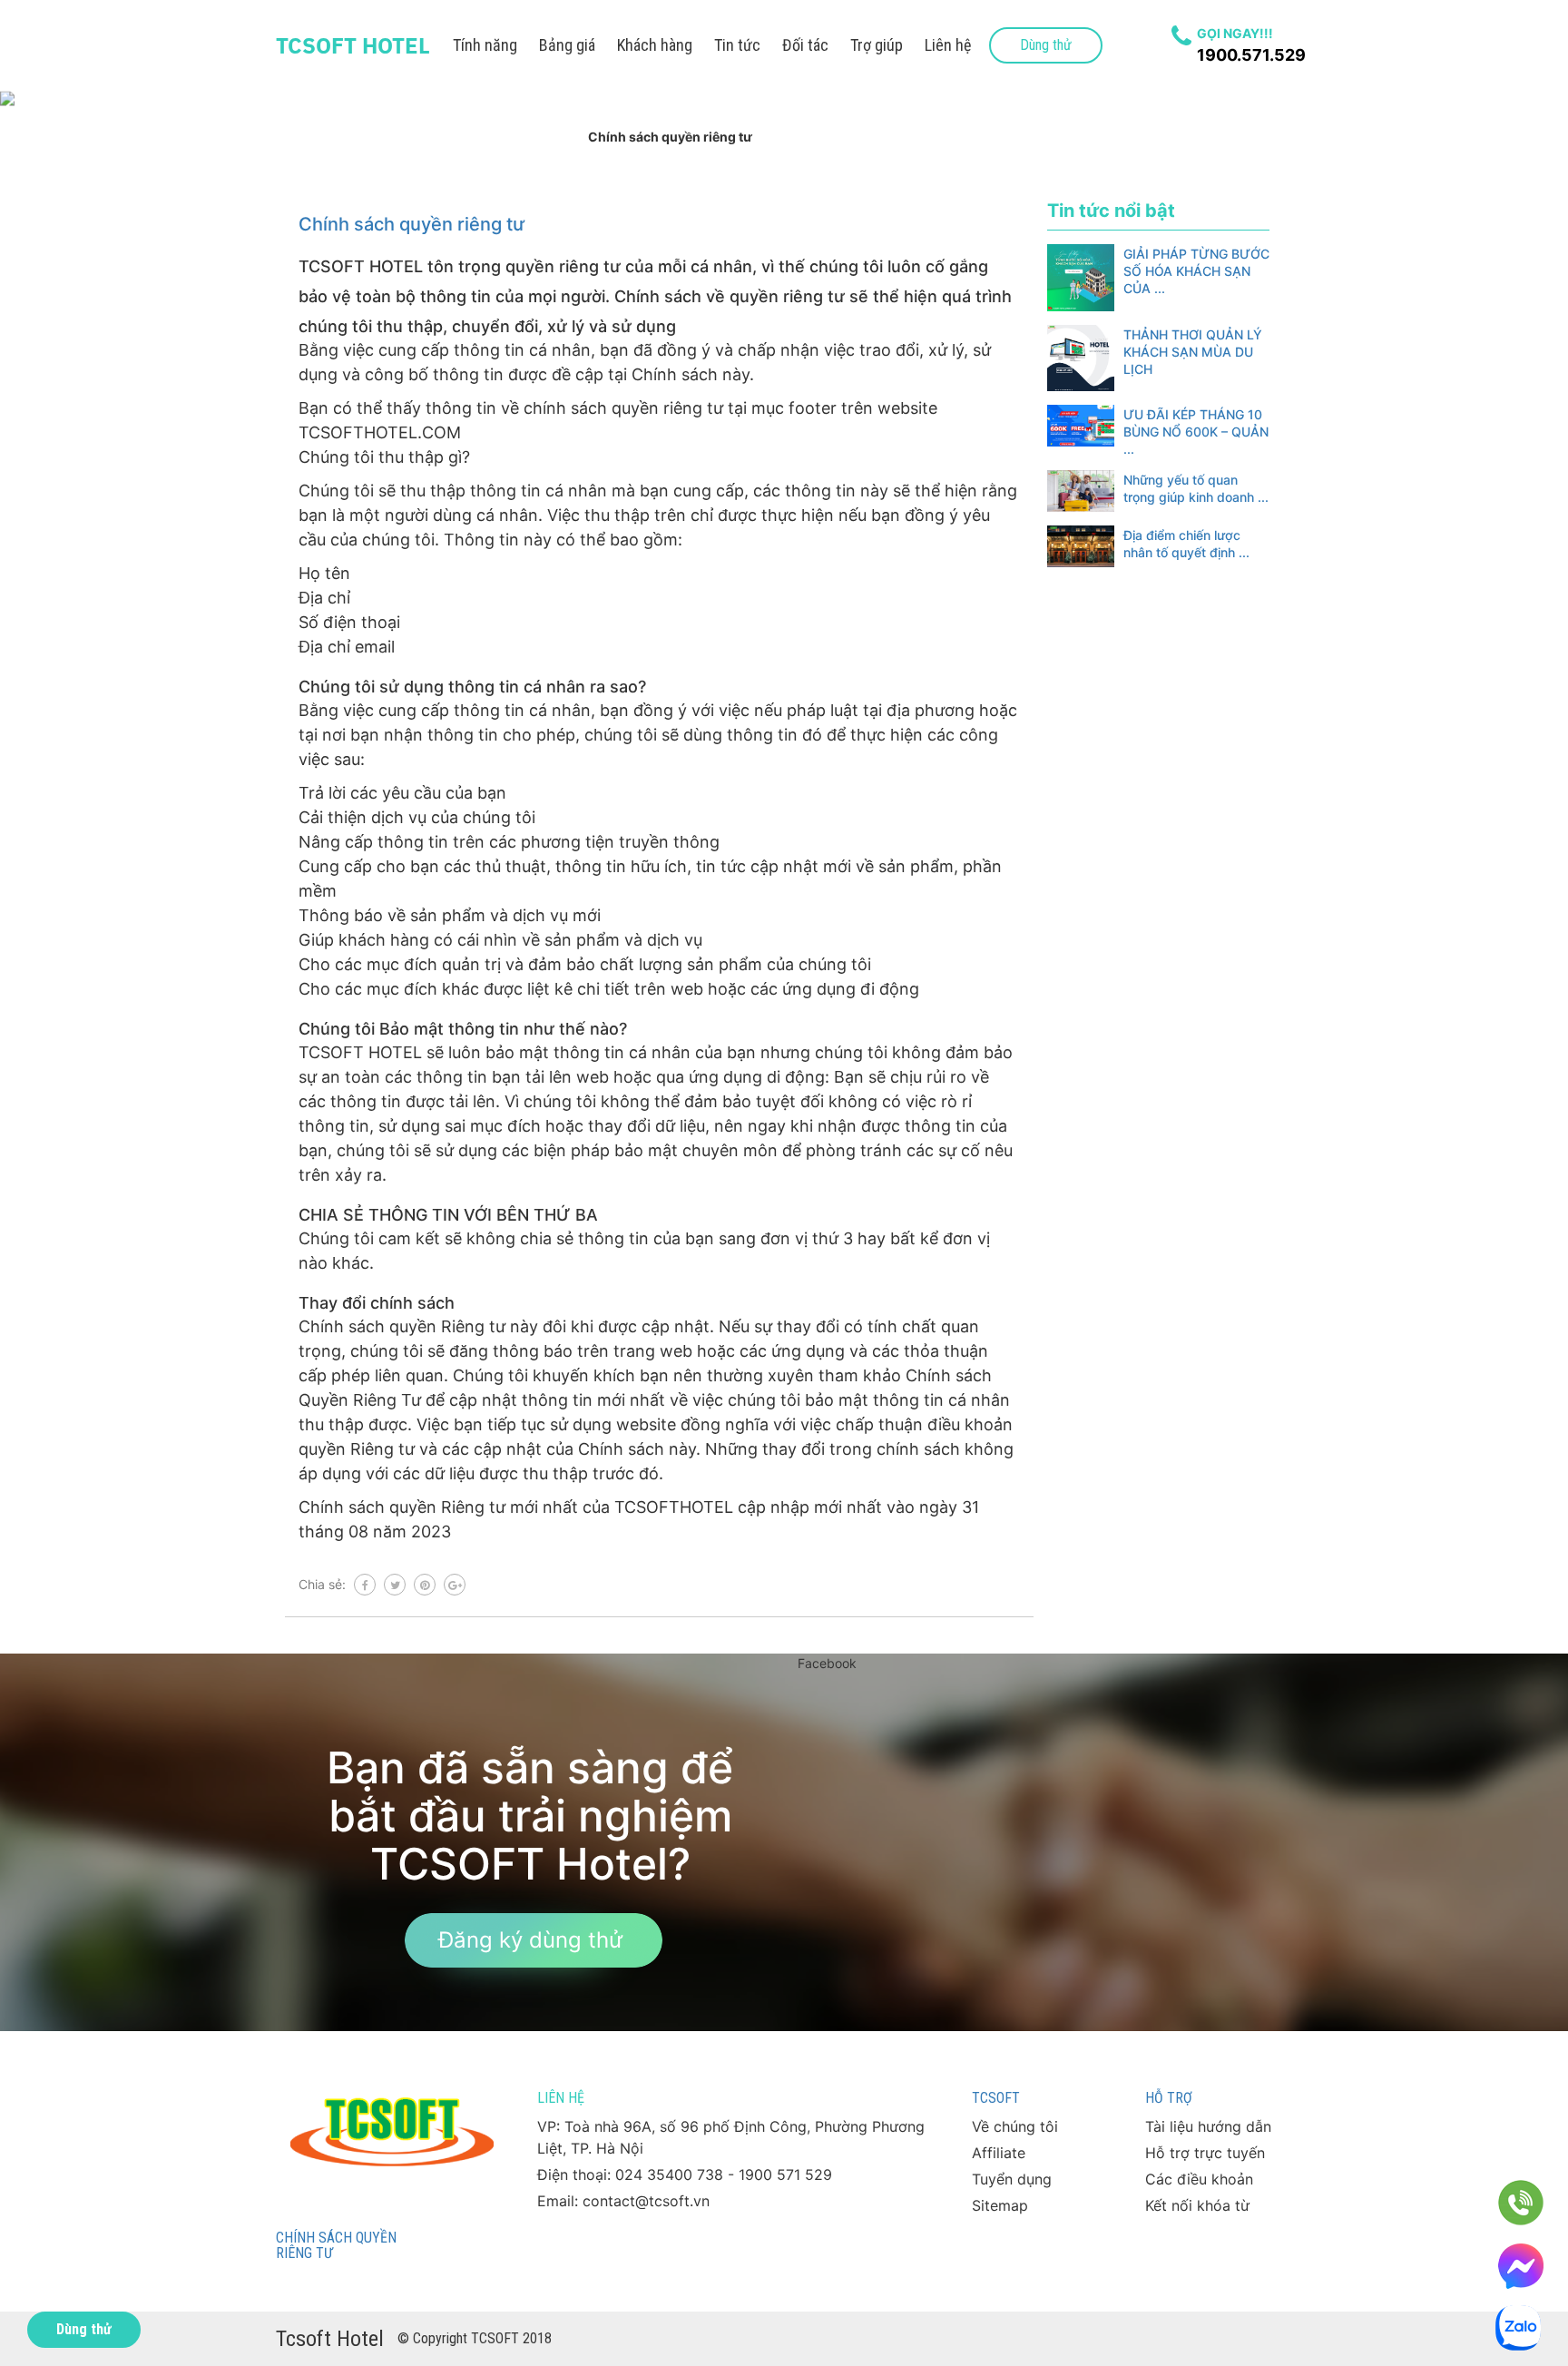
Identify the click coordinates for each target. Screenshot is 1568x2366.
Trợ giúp (877, 45)
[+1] (455, 1585)
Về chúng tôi (1015, 2126)
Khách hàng (655, 45)
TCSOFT (996, 2098)
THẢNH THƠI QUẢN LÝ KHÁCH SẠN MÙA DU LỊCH (1193, 352)
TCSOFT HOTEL (353, 45)
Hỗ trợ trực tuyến (1205, 2153)
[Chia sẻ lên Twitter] (395, 1585)
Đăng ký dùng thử (530, 1940)
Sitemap (1000, 2205)
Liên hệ (948, 45)
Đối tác (805, 45)
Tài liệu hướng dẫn (1208, 2126)
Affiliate (999, 2153)
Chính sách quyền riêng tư (412, 224)
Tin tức (737, 45)
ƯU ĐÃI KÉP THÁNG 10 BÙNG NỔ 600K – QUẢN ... (1196, 432)
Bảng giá (567, 45)
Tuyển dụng (1012, 2179)
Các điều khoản (1199, 2179)
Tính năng (485, 45)
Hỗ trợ (1169, 2098)
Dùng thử (1046, 45)
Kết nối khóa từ (1197, 2205)
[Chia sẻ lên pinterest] (425, 1585)
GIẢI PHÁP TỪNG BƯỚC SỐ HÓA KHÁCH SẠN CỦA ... (1196, 271)
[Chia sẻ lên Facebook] (365, 1585)
